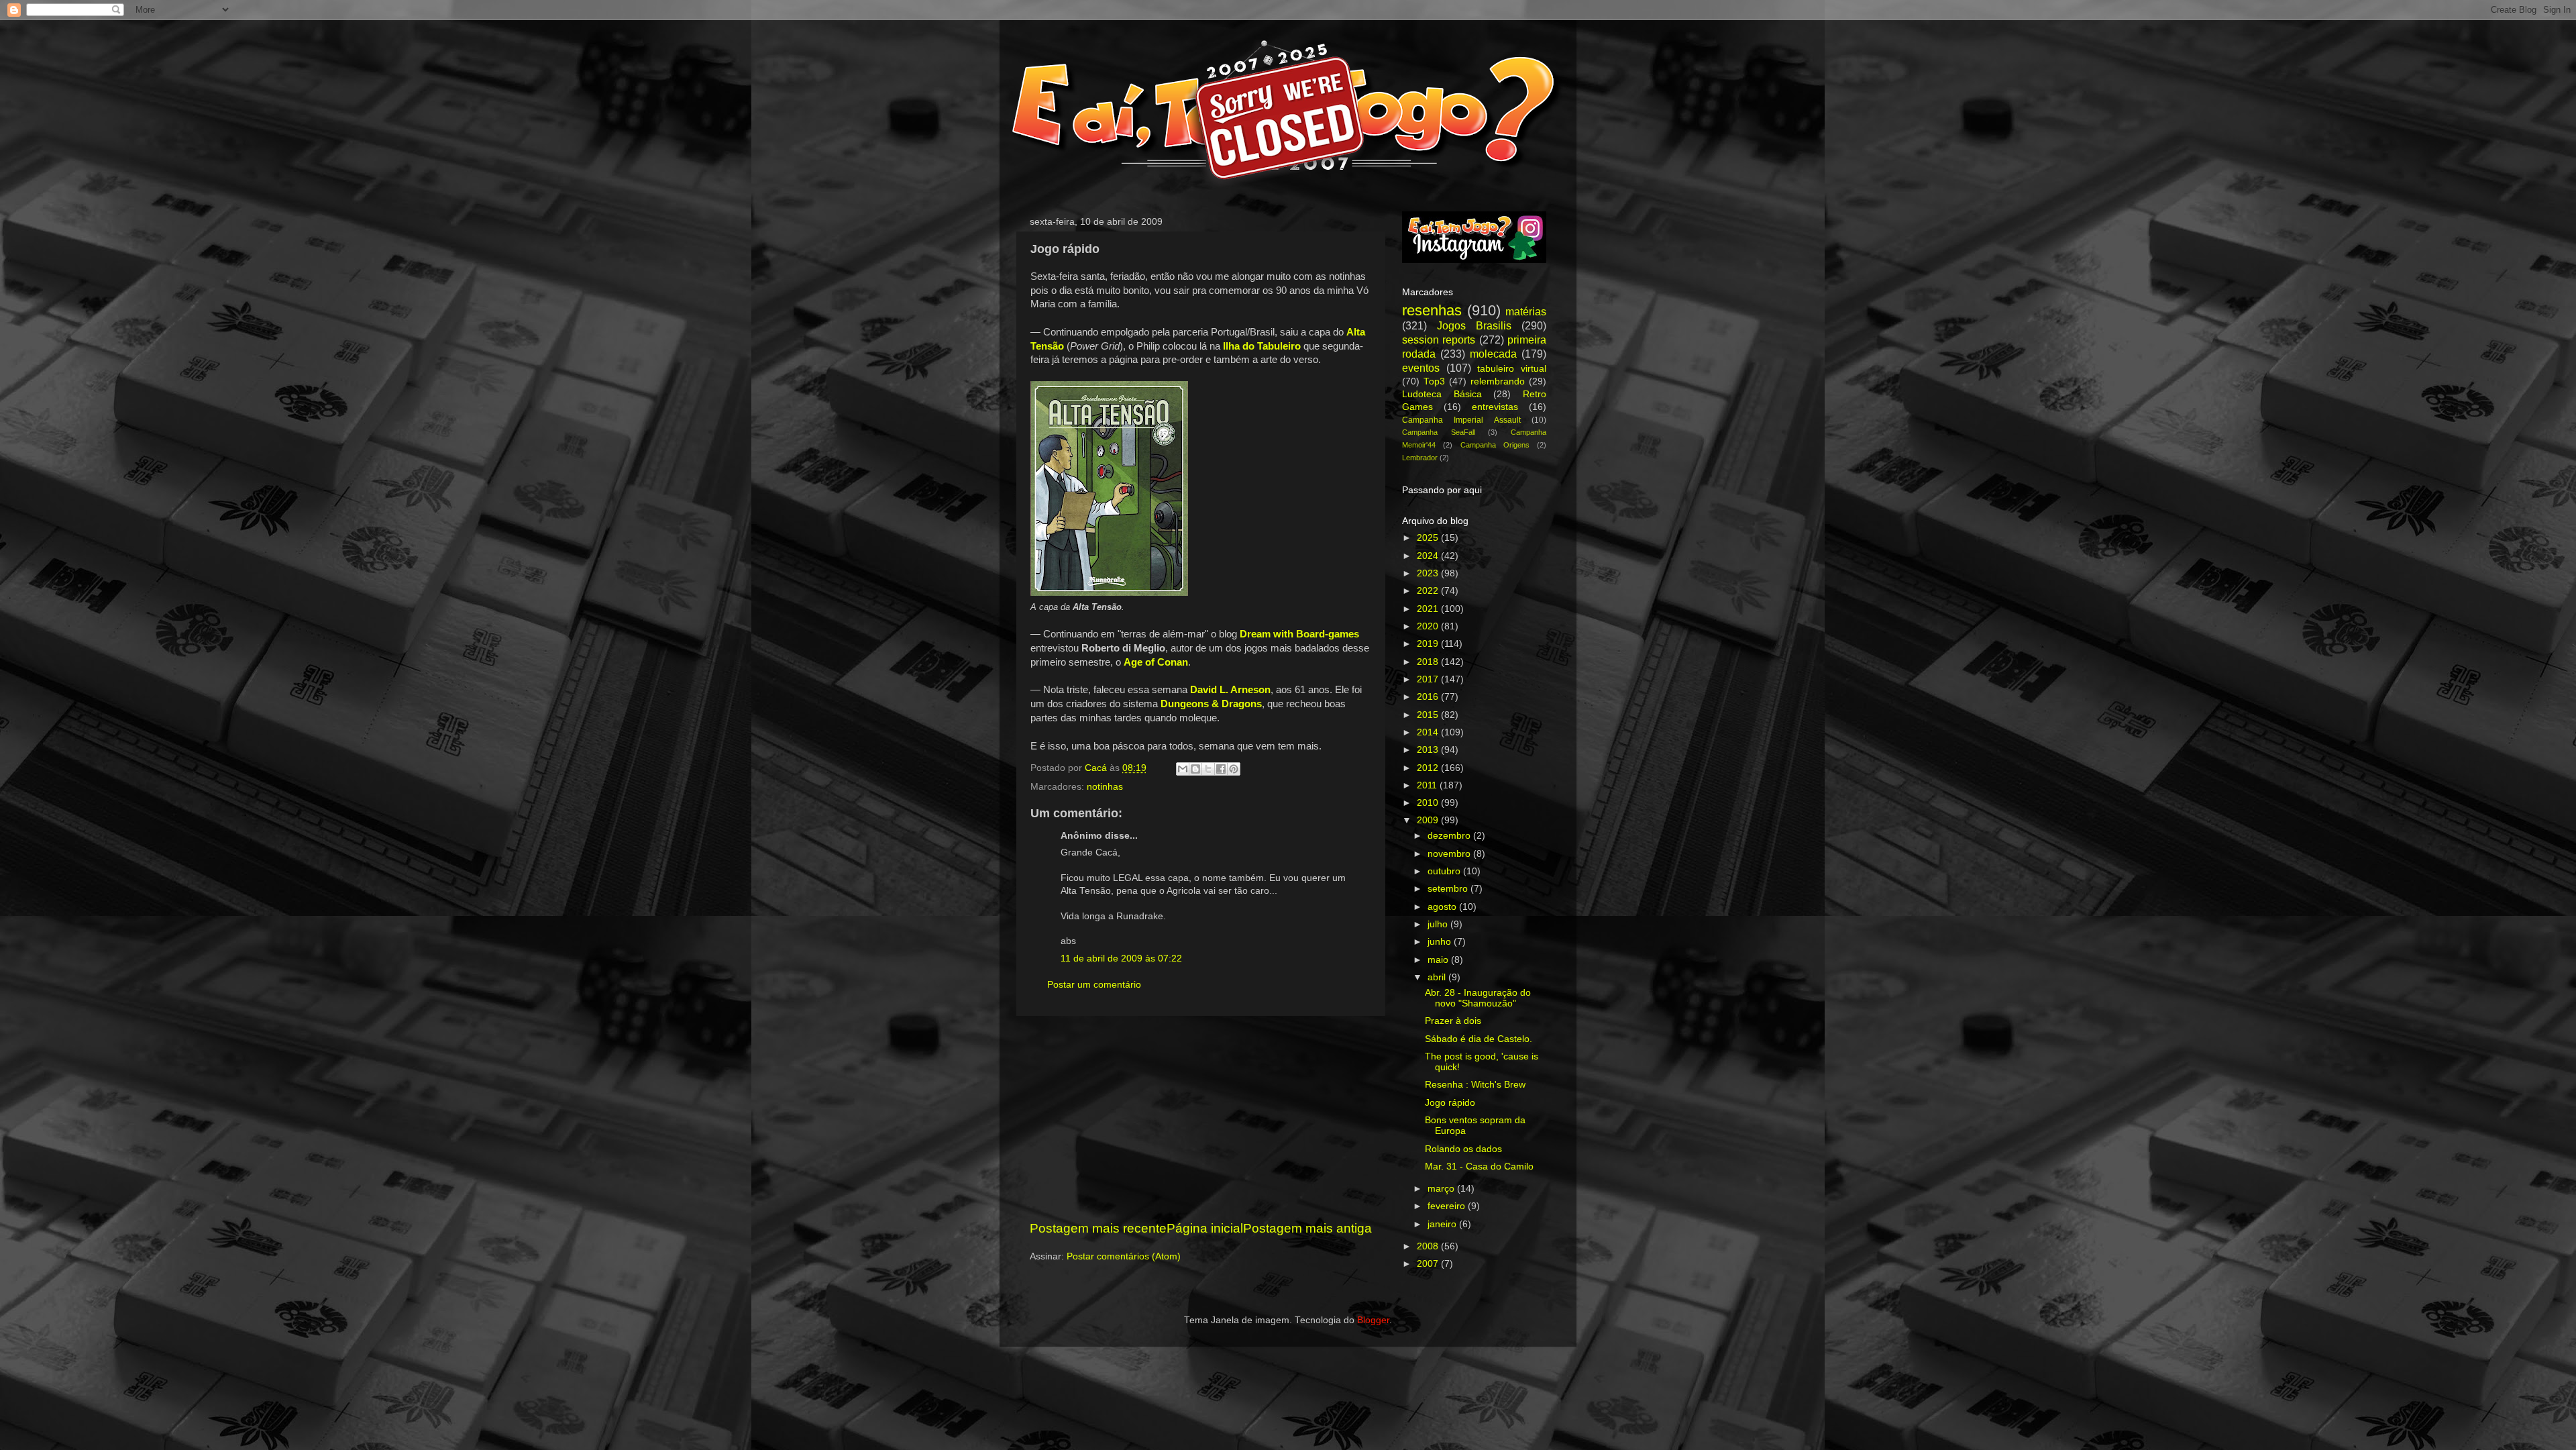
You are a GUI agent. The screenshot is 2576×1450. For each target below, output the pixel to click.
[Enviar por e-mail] (1183, 769)
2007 (1429, 1264)
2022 (1429, 591)
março (1442, 1189)
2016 (1429, 697)
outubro (1445, 871)
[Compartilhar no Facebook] (1221, 769)
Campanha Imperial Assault (1461, 420)
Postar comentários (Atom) (1124, 1256)
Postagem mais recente (1098, 1228)
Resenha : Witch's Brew (1475, 1085)
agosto (1443, 907)
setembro (1449, 889)
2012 (1429, 768)
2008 (1429, 1246)
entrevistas (1495, 407)
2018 (1429, 662)
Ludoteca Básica (1442, 394)
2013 (1429, 750)
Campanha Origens (1495, 445)
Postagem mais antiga (1307, 1228)
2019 (1429, 644)
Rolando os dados (1463, 1149)
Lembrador (1420, 458)
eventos (1421, 368)
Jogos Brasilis (1474, 325)
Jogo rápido (1450, 1103)
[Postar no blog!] (1195, 769)
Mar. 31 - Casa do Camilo (1479, 1167)
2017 (1429, 679)
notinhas (1105, 787)
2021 (1429, 609)
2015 (1429, 715)
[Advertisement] (1201, 1118)
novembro (1450, 854)
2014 (1429, 732)
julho (1439, 924)
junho (1441, 942)
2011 (1428, 785)
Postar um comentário (1094, 985)
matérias (1526, 311)
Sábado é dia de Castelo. (1479, 1039)
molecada (1493, 354)
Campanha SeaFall (1439, 432)
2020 (1429, 626)
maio (1439, 960)
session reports (1439, 340)
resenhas (1432, 310)
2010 (1429, 803)
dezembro (1450, 836)
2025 (1429, 538)
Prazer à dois (1453, 1021)
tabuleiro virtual (1512, 369)
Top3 (1434, 381)
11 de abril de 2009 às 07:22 (1121, 959)
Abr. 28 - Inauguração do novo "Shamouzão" (1478, 998)
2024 (1429, 556)
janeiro (1443, 1224)
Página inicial (1205, 1228)
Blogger (1373, 1320)
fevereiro (1448, 1206)
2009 (1429, 820)
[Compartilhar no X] (1208, 769)
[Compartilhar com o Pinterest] (1234, 769)
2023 (1429, 573)
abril (1438, 977)
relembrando (1498, 381)
